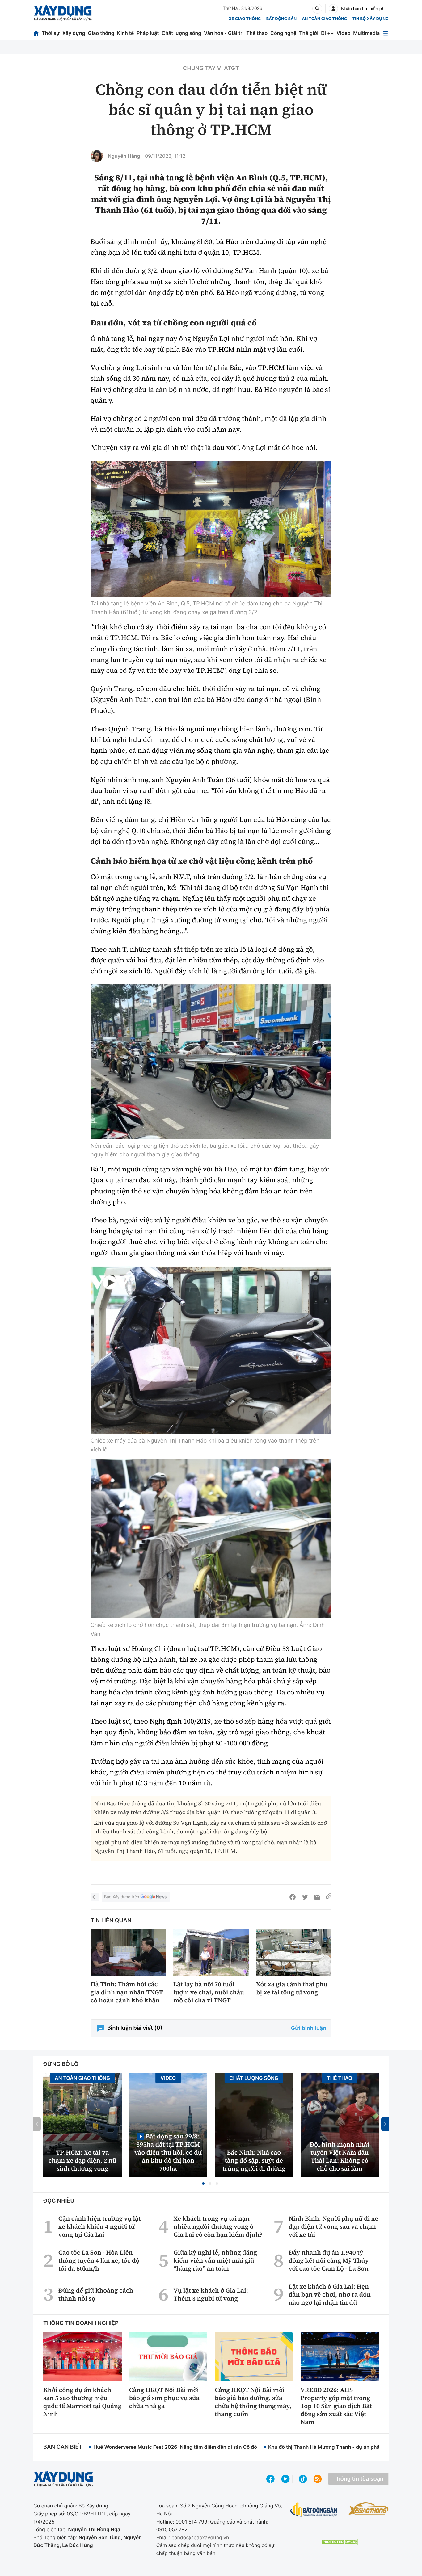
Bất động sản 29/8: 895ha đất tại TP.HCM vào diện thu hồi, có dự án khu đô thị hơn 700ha (168, 2152)
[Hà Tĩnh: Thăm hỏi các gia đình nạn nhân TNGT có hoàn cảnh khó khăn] (128, 1953)
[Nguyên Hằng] (97, 156)
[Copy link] (329, 1897)
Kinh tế (126, 33)
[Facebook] (293, 1897)
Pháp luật (148, 33)
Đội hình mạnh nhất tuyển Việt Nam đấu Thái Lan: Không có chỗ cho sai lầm (340, 2156)
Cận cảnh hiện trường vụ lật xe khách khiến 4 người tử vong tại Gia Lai (100, 2226)
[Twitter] (305, 1897)
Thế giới (309, 33)
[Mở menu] (386, 33)
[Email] (317, 1897)
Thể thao (257, 33)
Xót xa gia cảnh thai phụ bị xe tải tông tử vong (292, 1988)
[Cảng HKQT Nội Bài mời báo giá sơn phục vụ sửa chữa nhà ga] (168, 2356)
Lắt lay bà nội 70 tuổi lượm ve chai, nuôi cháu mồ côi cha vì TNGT (209, 1992)
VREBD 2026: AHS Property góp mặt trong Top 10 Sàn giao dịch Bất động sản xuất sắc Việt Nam (336, 2406)
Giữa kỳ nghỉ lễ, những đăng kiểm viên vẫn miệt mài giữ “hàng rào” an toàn (215, 2260)
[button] (203, 2184)
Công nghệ (283, 33)
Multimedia (366, 33)
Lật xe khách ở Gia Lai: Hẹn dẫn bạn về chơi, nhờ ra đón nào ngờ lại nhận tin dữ (330, 2294)
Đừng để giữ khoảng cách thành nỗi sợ (96, 2294)
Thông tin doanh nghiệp (81, 2323)
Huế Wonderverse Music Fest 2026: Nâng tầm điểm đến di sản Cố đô (175, 2447)
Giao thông (101, 33)
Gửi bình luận (309, 2028)
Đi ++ (327, 33)
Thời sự (51, 33)
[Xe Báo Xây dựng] (369, 2508)
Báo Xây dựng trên (122, 1897)
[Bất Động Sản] (314, 2510)
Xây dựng (74, 33)
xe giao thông (245, 19)
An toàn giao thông (324, 19)
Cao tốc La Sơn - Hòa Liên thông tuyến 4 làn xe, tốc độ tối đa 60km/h (99, 2260)
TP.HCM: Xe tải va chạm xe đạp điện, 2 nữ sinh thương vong (82, 2160)
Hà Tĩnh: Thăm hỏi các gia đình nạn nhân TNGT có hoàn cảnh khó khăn (127, 1992)
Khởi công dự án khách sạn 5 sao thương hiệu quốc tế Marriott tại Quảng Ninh (82, 2402)
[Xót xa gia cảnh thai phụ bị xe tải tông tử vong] (294, 1953)
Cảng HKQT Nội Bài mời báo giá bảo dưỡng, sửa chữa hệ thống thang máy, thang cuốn (253, 2402)
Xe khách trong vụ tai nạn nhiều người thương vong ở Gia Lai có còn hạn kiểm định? (218, 2226)
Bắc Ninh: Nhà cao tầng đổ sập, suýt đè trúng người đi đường (254, 2160)
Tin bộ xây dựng (371, 19)
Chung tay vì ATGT (211, 68)
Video (343, 33)
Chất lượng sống (181, 33)
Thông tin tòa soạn (358, 2479)
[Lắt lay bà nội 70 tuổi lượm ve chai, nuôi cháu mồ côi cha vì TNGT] (211, 1953)
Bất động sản (282, 19)
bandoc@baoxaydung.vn (200, 2537)
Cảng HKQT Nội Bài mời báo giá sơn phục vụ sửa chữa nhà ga (164, 2398)
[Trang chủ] (36, 33)
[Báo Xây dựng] (63, 13)
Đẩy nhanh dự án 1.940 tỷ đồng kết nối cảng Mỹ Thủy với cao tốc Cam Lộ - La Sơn (329, 2260)
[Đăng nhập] (333, 9)
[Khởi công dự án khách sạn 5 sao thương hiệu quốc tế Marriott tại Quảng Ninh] (82, 2356)
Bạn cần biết (63, 2447)
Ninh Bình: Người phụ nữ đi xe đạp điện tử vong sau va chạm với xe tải (333, 2226)
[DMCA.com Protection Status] (339, 2542)
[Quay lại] (95, 1897)
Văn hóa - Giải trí (224, 33)
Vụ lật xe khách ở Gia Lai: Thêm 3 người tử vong (211, 2294)
